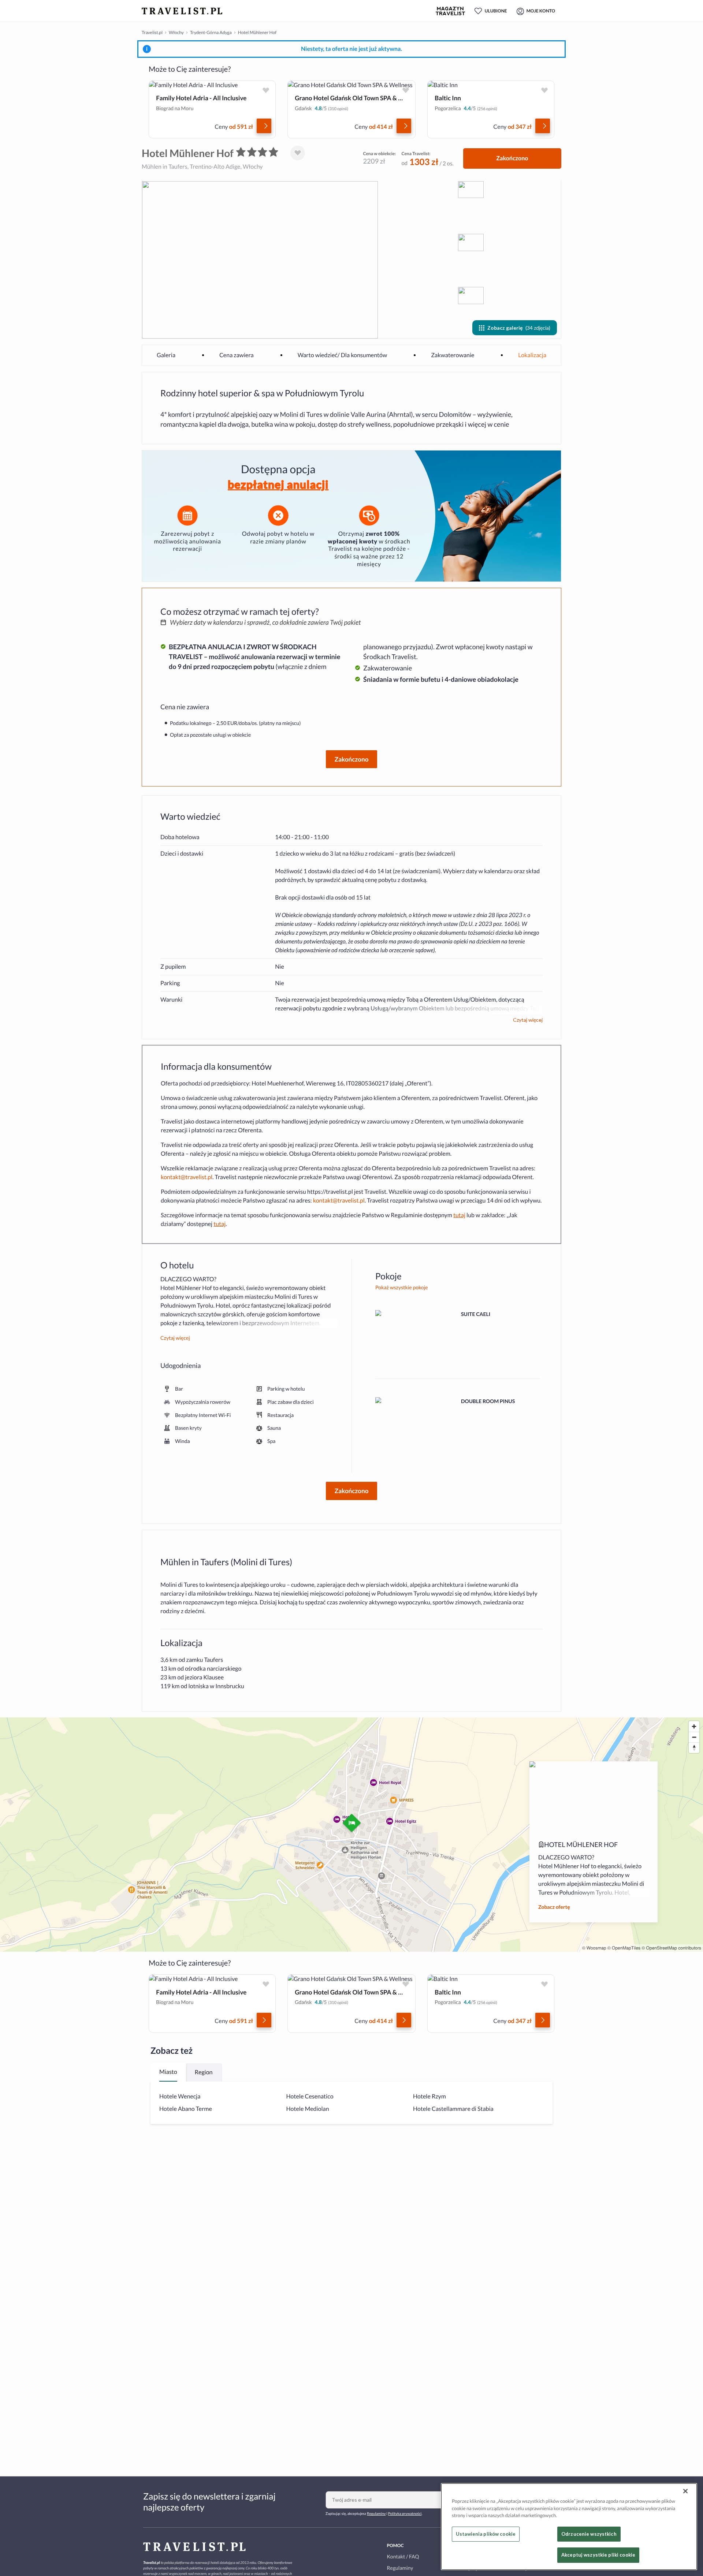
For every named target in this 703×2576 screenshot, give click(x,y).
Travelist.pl (152, 32)
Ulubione (496, 11)
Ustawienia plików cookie (486, 2534)
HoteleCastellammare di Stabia (453, 2109)
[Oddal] (694, 1737)
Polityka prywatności (405, 2514)
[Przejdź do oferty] (264, 126)
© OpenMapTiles (624, 1948)
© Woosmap (594, 1948)
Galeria (166, 355)
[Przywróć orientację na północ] (694, 1748)
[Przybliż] (694, 1726)
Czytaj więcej (528, 1020)
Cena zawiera (237, 355)
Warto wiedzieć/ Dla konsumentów (343, 355)
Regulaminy (376, 2514)
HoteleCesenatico (310, 2096)
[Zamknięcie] (685, 2491)
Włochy (176, 32)
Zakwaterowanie (453, 355)
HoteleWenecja (180, 2096)
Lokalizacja (532, 355)
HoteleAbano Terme (186, 2109)
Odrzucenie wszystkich (589, 2534)
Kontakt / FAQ (403, 2556)
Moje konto (541, 11)
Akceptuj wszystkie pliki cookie (598, 2555)
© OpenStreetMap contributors (671, 1948)
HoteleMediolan (308, 2109)
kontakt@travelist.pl (187, 1177)
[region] (569, 2527)
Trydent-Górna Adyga (211, 32)
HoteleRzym (429, 2096)
